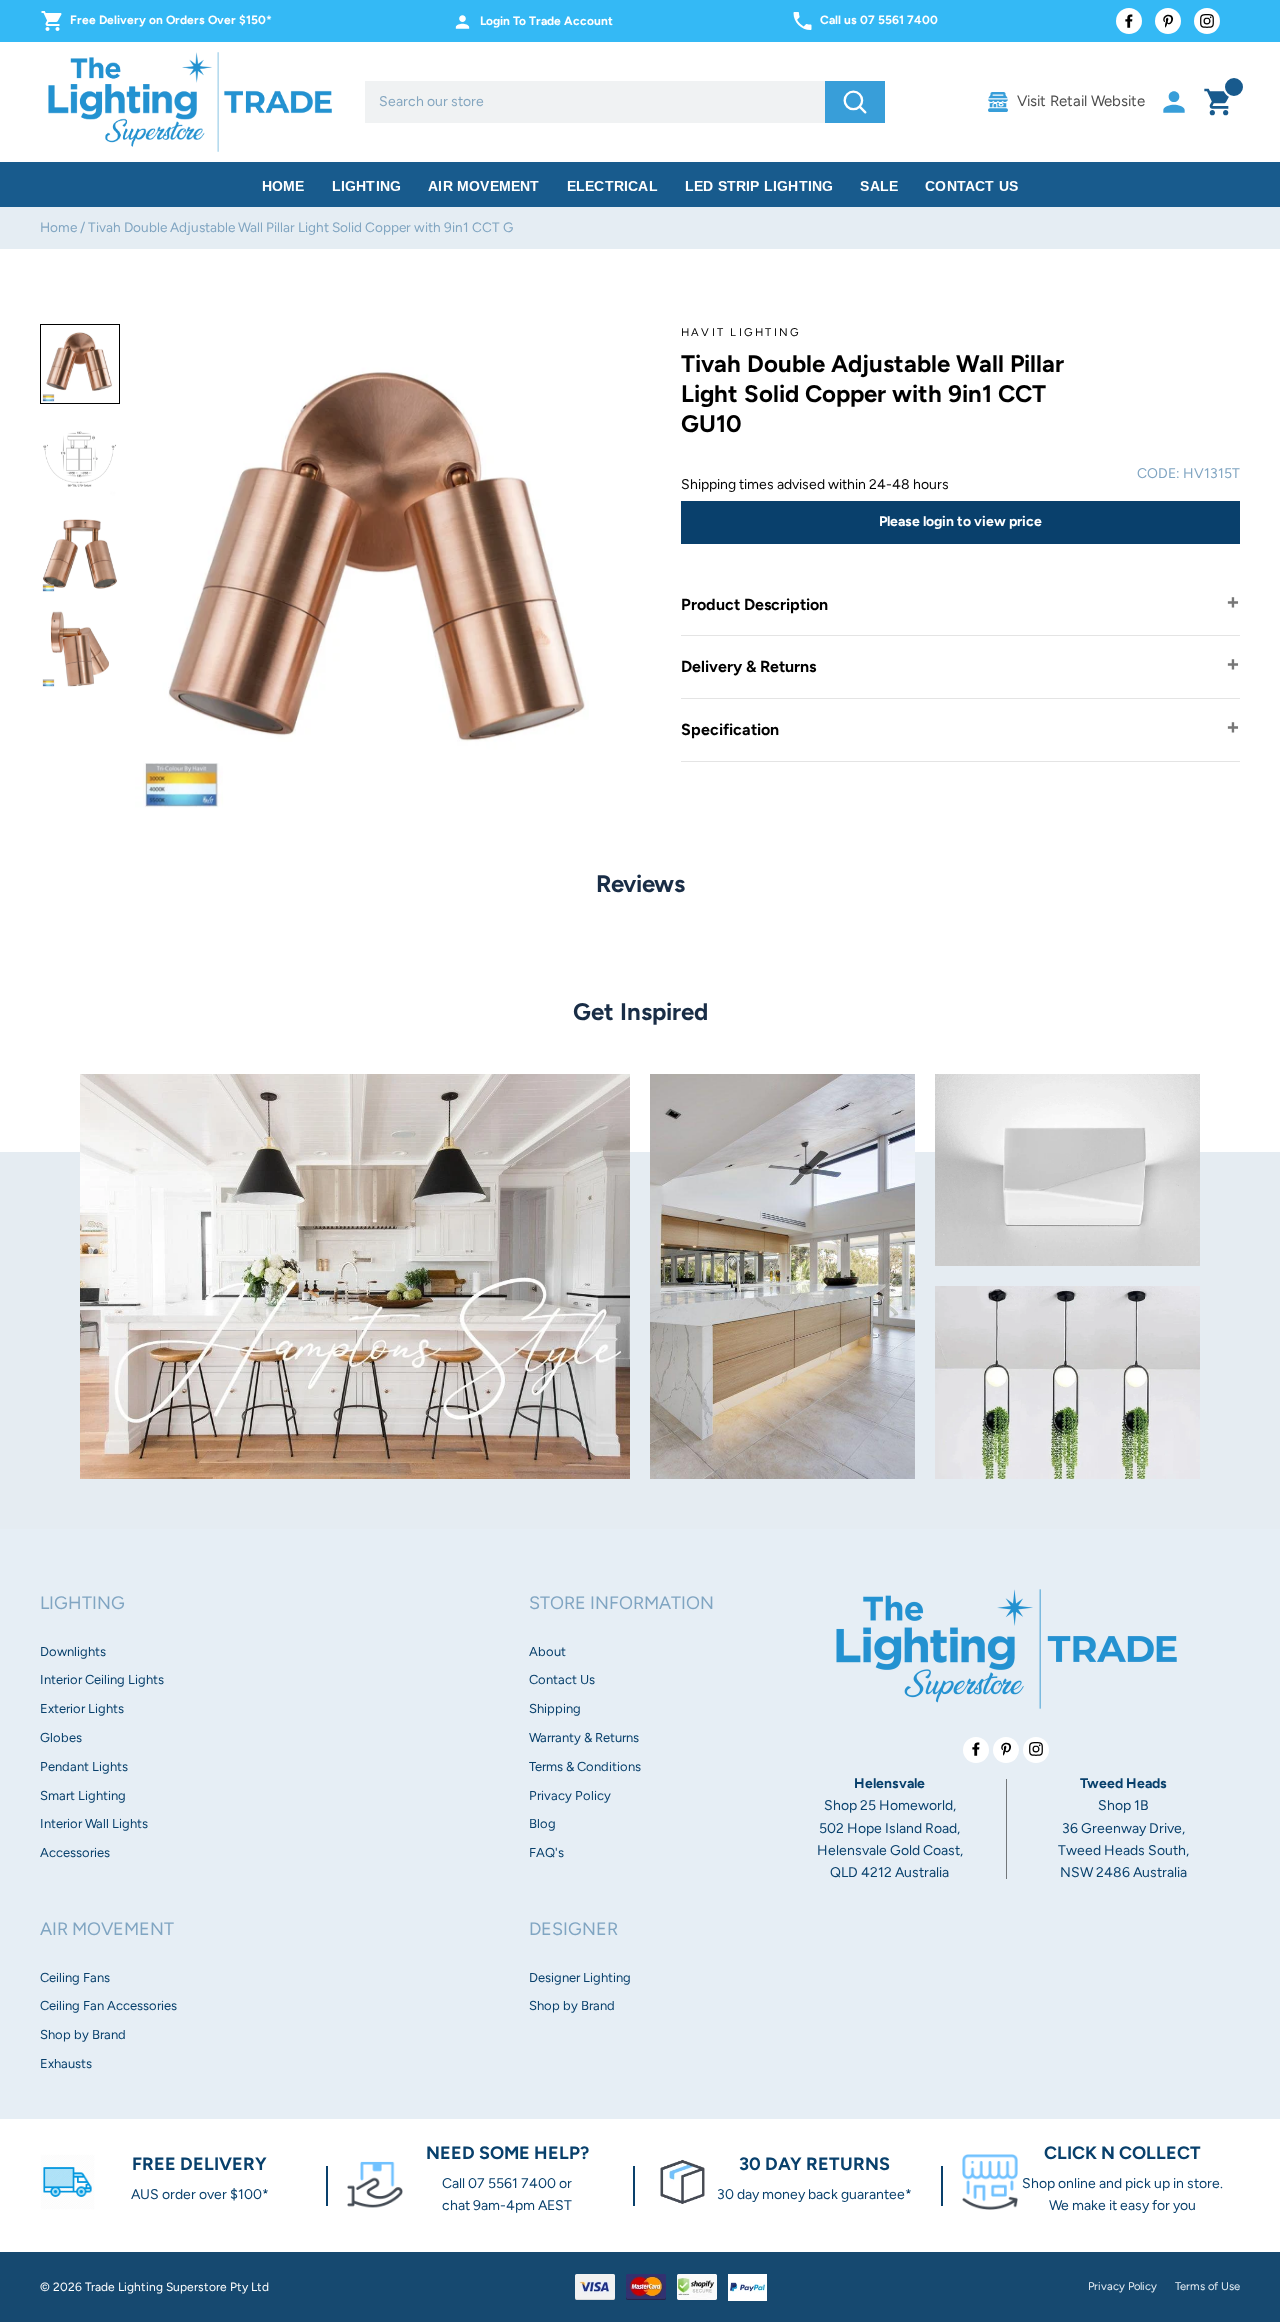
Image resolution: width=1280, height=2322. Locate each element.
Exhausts (66, 2063)
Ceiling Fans (75, 1977)
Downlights (73, 1651)
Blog (542, 1823)
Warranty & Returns (584, 1737)
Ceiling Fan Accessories (108, 2005)
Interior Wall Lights (94, 1823)
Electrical (612, 186)
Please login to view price (960, 521)
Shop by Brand (83, 2034)
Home (283, 186)
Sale (879, 186)
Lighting (367, 186)
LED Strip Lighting (759, 186)
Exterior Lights (82, 1708)
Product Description (754, 604)
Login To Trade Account (546, 21)
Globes (61, 1737)
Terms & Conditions (585, 1766)
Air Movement (483, 186)
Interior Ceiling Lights (102, 1679)
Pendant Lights (84, 1766)
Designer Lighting (580, 1977)
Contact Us (971, 186)
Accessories (75, 1852)
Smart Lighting (83, 1795)
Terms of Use (1207, 2286)
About (547, 1651)
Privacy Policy (570, 1795)
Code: (1158, 473)
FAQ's (546, 1852)
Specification (730, 729)
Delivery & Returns (748, 666)
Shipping (555, 1708)
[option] (80, 364)
